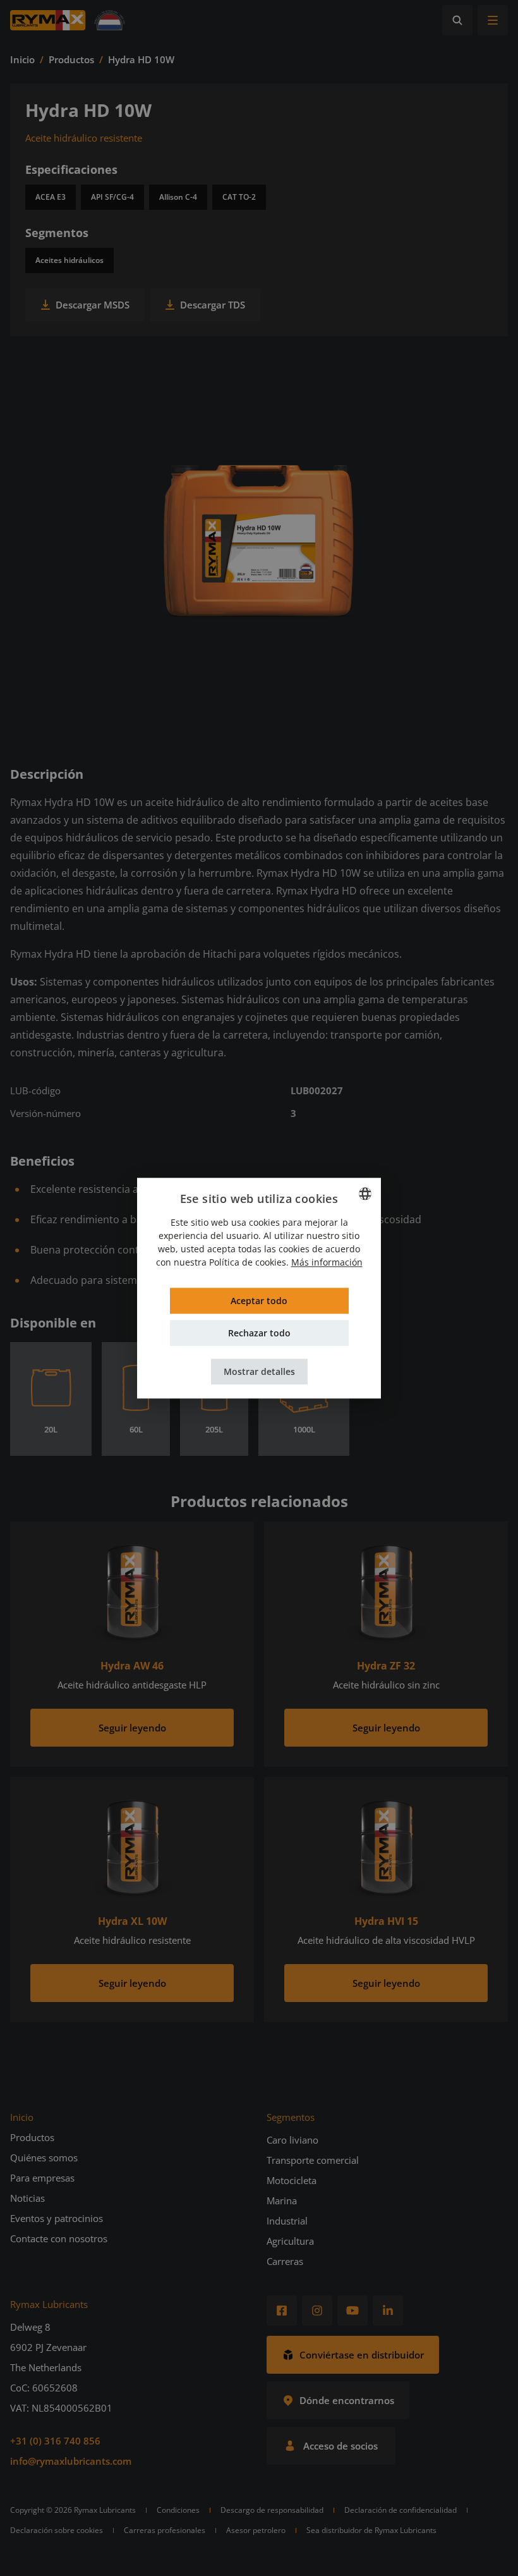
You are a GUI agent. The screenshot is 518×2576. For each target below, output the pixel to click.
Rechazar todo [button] (259, 1333)
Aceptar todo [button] (259, 1301)
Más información (327, 1262)
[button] (259, 1371)
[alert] (259, 1288)
